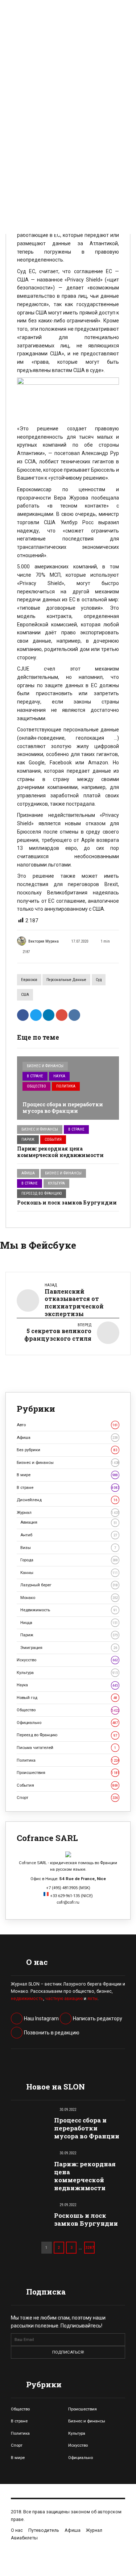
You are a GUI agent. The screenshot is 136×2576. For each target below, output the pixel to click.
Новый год (67, 1698)
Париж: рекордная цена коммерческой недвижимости (61, 1152)
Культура (56, 1183)
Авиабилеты (24, 2538)
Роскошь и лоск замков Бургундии (67, 1203)
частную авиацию (64, 1999)
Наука (59, 1076)
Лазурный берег (69, 1585)
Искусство (67, 1660)
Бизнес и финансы (45, 1066)
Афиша (28, 1173)
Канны (69, 1573)
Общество (36, 1086)
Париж (28, 1139)
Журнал (68, 1512)
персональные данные (66, 980)
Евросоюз (29, 980)
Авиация (69, 1522)
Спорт (67, 1798)
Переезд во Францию (42, 1193)
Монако (69, 1598)
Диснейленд (67, 1500)
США (25, 995)
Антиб (69, 1535)
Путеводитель (44, 2530)
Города (69, 1560)
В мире (67, 1475)
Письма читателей (66, 1748)
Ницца (69, 1623)
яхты (92, 1999)
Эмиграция (69, 1648)
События (53, 1139)
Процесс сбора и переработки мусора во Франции (63, 1108)
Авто (67, 1425)
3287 (90, 2247)
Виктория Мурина (44, 941)
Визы (68, 1548)
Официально (67, 1723)
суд (99, 980)
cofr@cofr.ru (68, 1902)
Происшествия (68, 1773)
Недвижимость (69, 1610)
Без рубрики (67, 1450)
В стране (35, 1076)
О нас (17, 2530)
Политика (66, 1086)
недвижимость (27, 1999)
